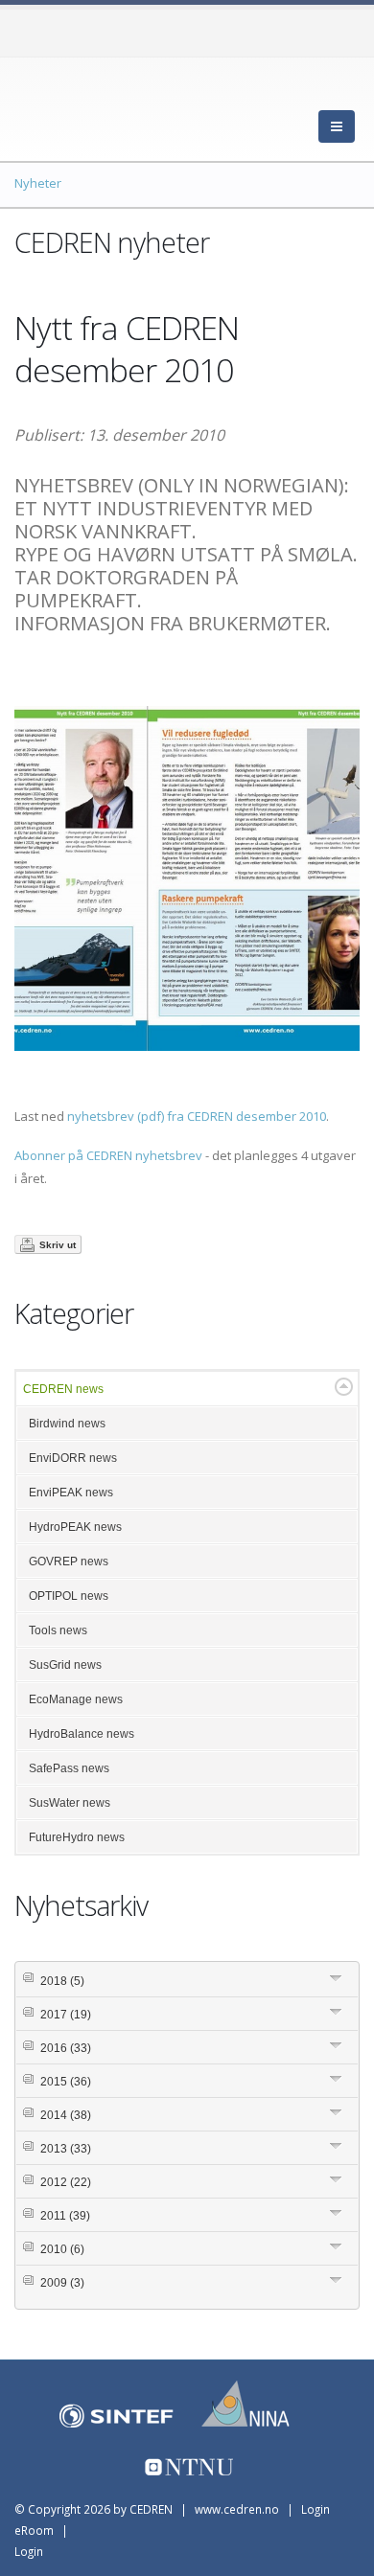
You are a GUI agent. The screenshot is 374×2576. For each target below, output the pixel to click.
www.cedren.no (237, 2509)
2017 (66, 2015)
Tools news (58, 1630)
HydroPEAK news (75, 1527)
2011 (65, 2216)
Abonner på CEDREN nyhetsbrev (108, 1155)
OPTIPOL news (69, 1596)
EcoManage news (76, 1699)
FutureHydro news (77, 1837)
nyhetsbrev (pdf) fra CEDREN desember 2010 (197, 1116)
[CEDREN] (101, 105)
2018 (62, 1981)
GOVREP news (69, 1562)
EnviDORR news (73, 1458)
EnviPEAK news (71, 1493)
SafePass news (69, 1768)
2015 (66, 2082)
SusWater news (70, 1803)
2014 (66, 2115)
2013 (66, 2149)
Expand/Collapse (344, 1387)
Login (29, 2551)
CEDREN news (63, 1389)
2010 (62, 2249)
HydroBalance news (82, 1734)
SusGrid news (65, 1665)
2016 (66, 2048)
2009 (62, 2283)
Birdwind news (67, 1424)
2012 (66, 2182)
